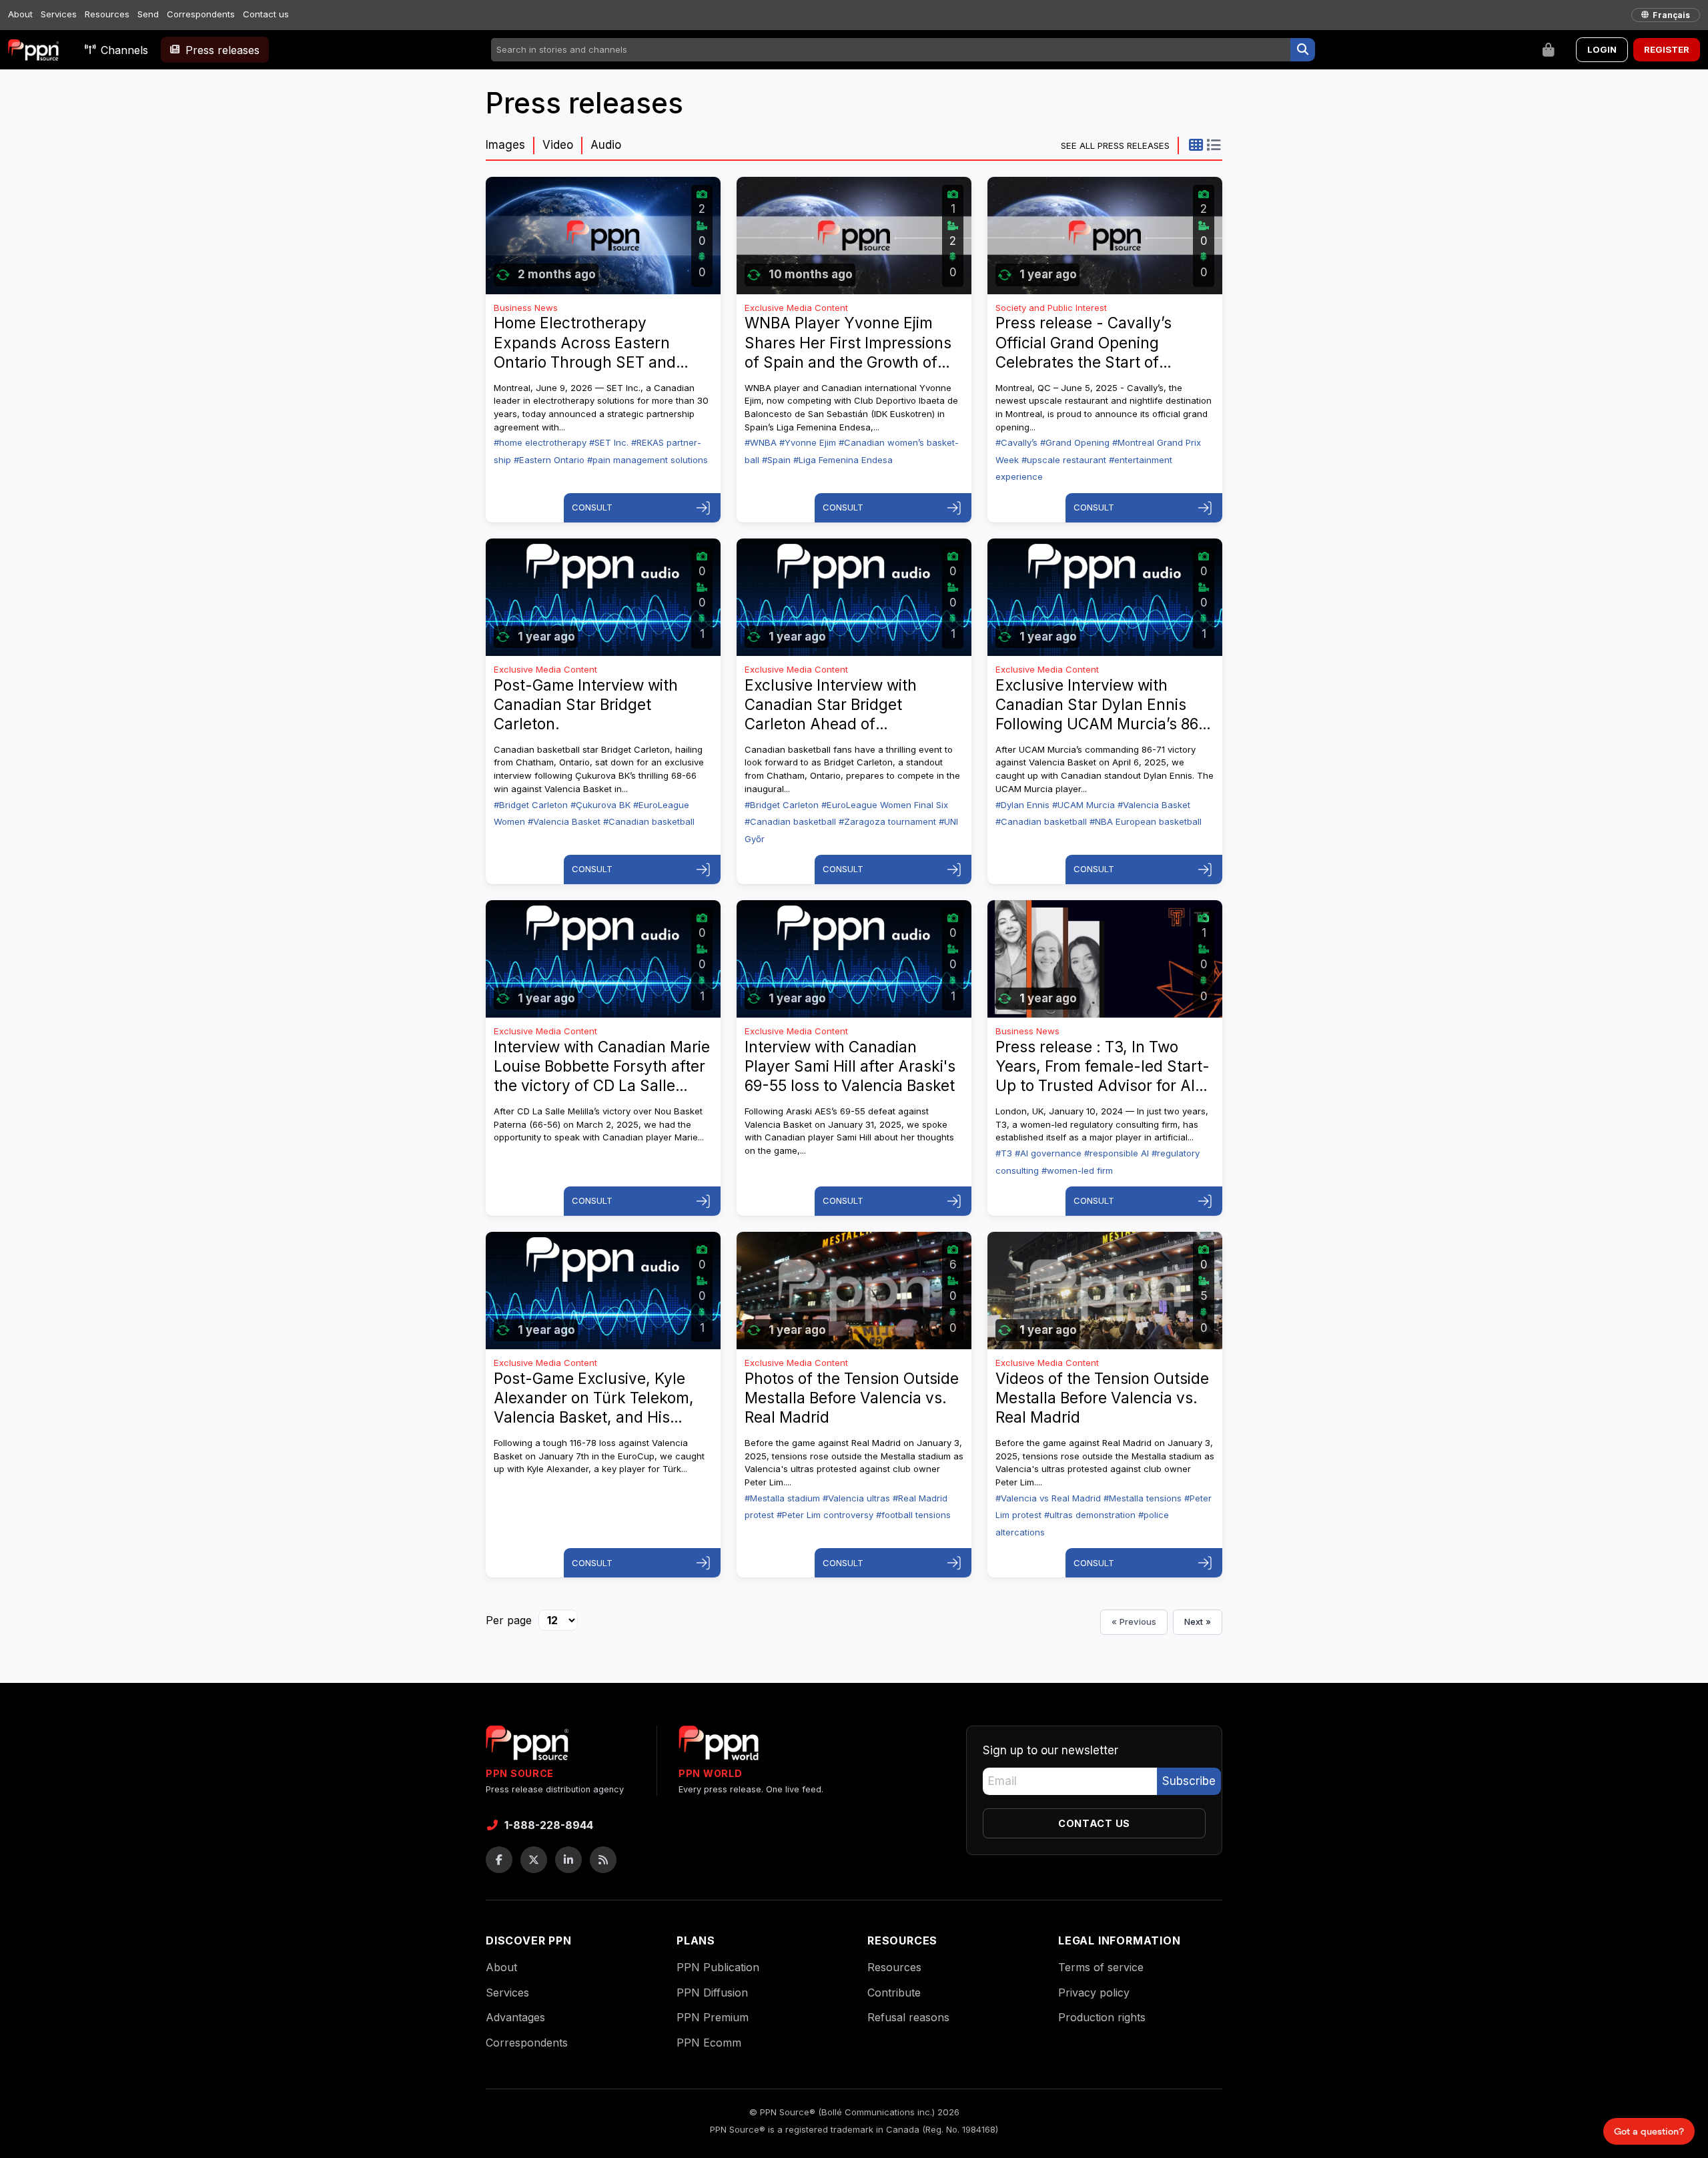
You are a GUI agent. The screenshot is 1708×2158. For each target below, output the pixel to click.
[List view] (1213, 145)
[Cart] (1549, 50)
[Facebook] (499, 1860)
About (20, 14)
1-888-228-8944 (549, 1825)
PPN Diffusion (712, 1993)
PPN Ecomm (709, 2043)
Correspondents (201, 14)
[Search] (1303, 50)
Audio (606, 145)
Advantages (515, 2017)
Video (558, 145)
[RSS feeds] (603, 1860)
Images (505, 145)
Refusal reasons (908, 2017)
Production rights (1102, 2017)
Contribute (894, 1993)
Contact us (266, 14)
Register (1667, 49)
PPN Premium (713, 2017)
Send (148, 14)
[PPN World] (719, 1747)
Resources (107, 14)
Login (1602, 49)
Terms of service (1101, 1967)
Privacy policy (1094, 1993)
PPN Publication (718, 1967)
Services (59, 14)
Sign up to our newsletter (1050, 1750)
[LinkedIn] (568, 1860)
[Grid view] (1196, 145)
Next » (1198, 1622)
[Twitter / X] (534, 1860)
